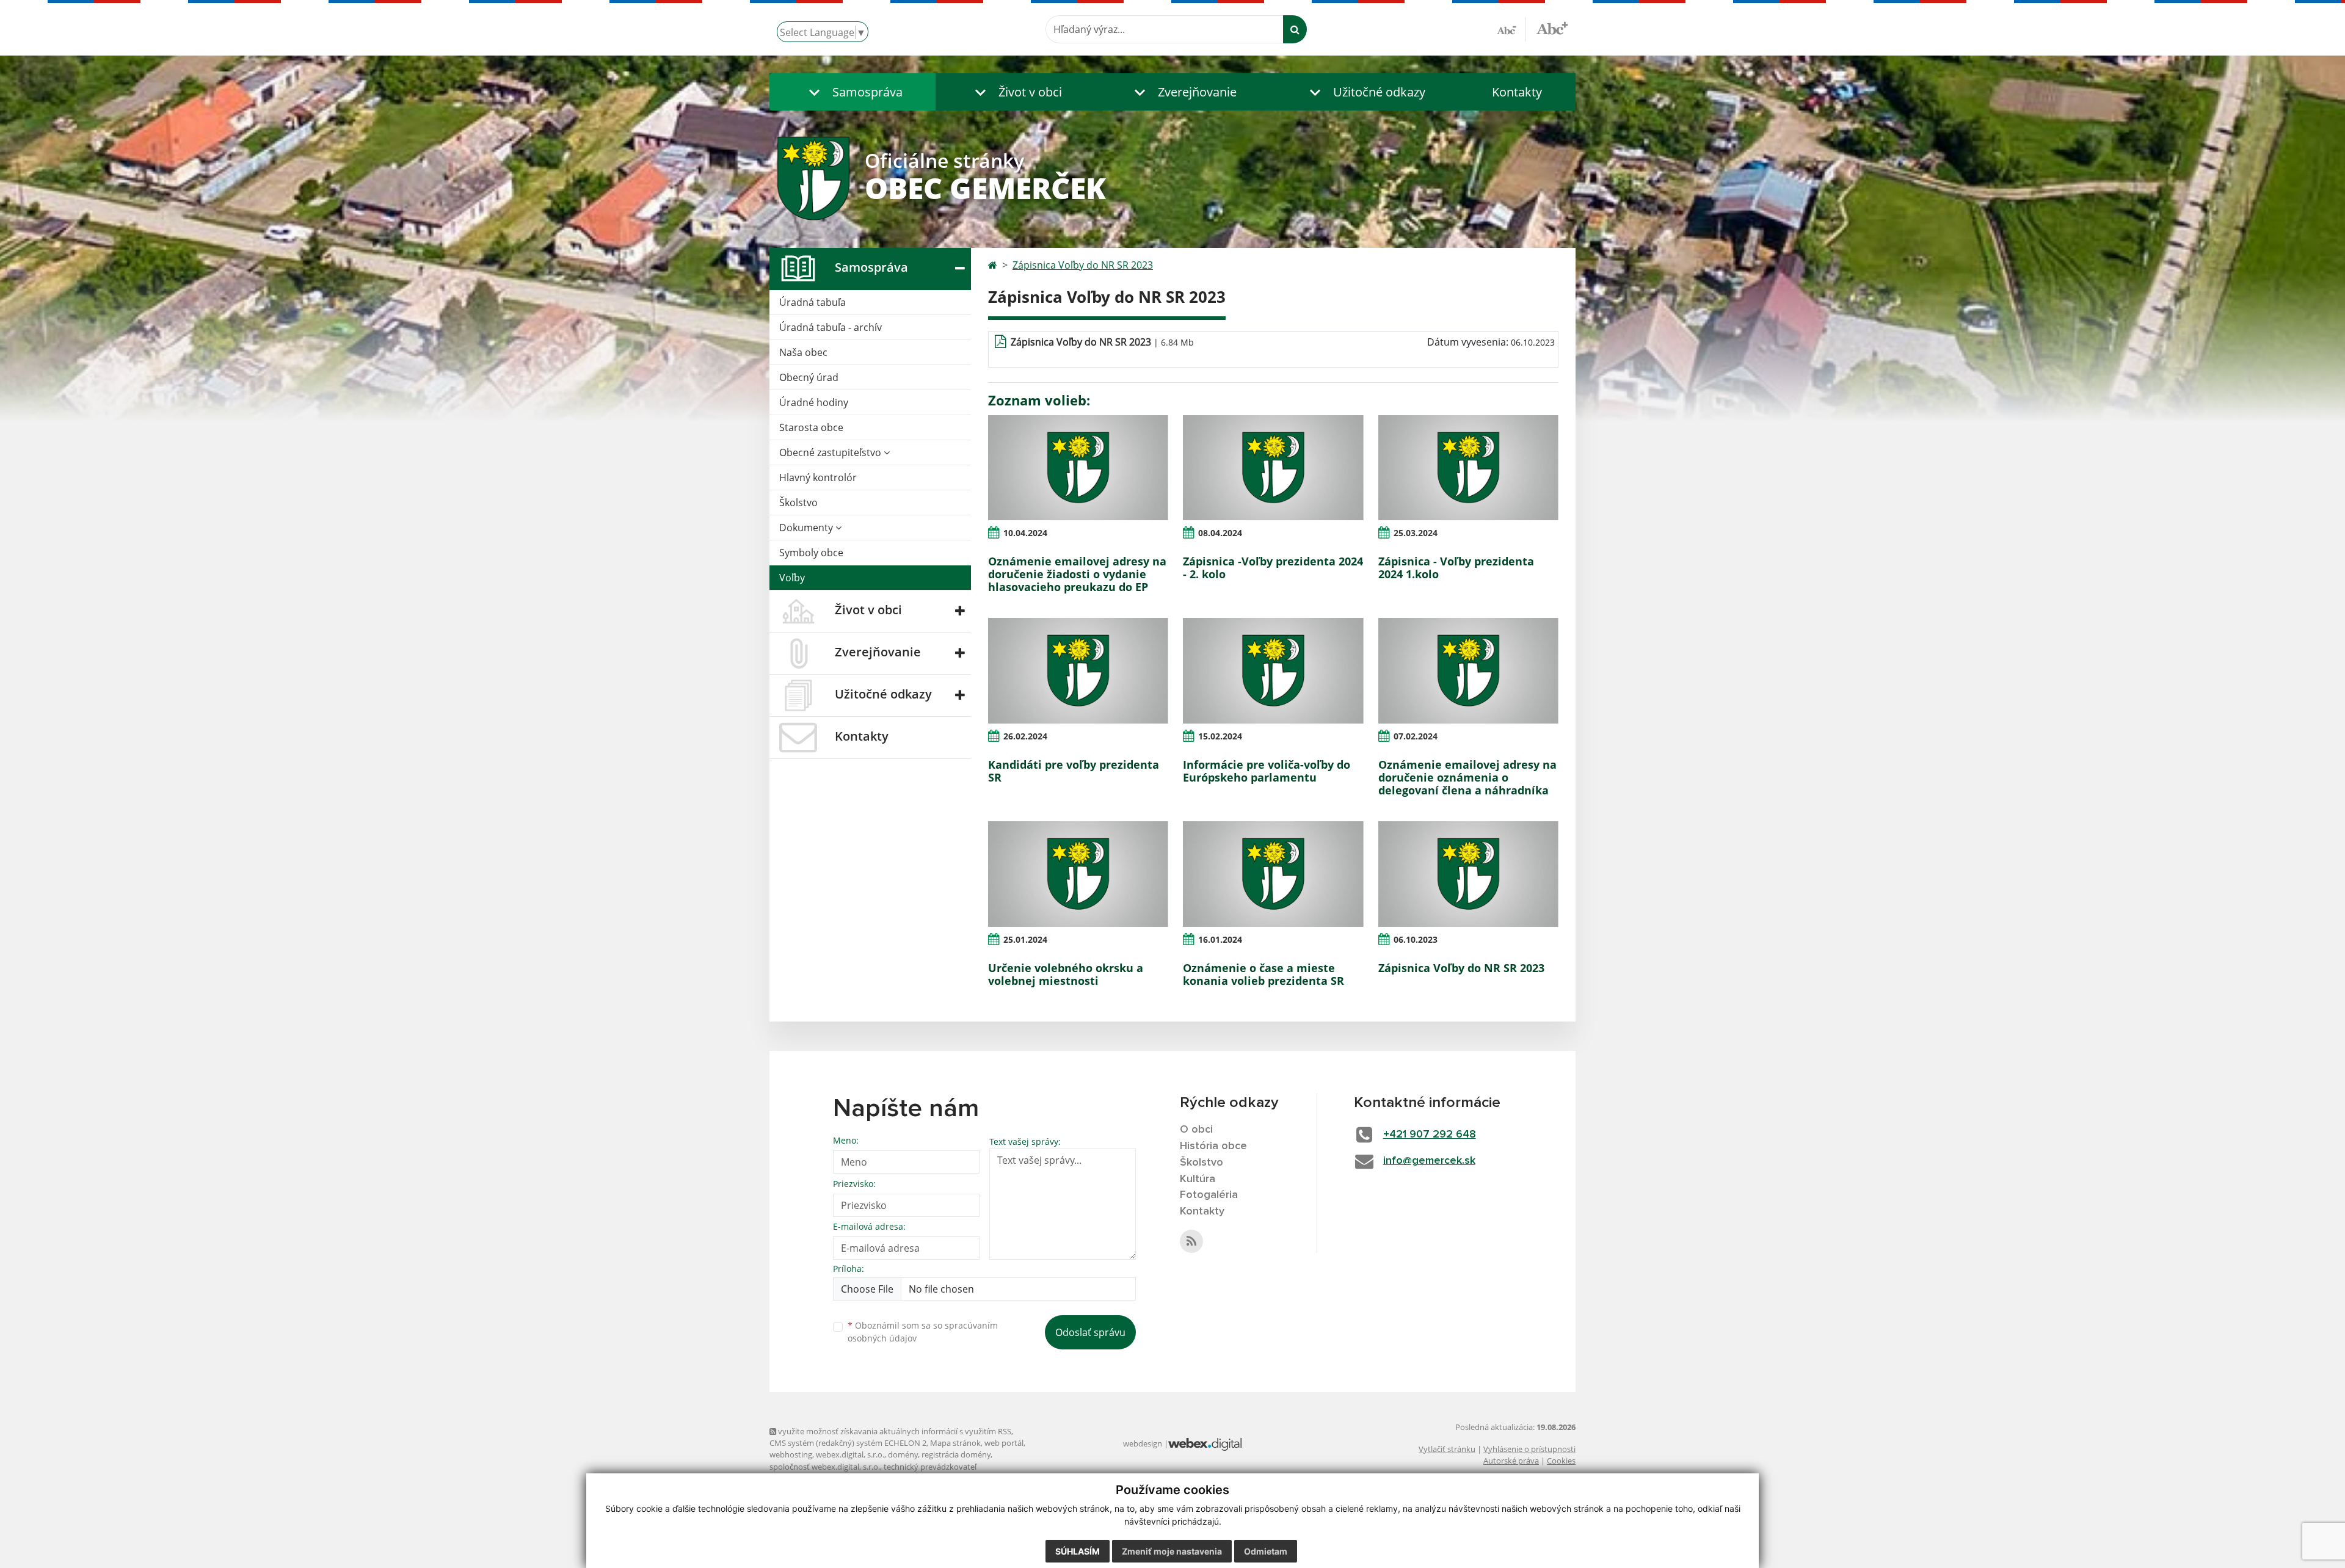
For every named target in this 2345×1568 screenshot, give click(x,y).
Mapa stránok (955, 1443)
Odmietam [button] (1266, 1551)
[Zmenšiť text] (1511, 29)
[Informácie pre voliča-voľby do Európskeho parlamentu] (1273, 670)
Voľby (792, 578)
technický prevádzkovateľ (930, 1467)
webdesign (1143, 1443)
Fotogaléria (1209, 1195)
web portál (1004, 1443)
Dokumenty (807, 528)
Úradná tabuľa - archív (831, 327)
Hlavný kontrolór (818, 477)
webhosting (791, 1454)
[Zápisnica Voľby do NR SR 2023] (1468, 874)
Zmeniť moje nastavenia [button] (1172, 1551)
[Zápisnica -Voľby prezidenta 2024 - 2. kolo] (1273, 468)
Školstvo (798, 503)
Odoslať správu (1090, 1332)
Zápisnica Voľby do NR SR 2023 (1083, 265)
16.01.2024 (1220, 939)
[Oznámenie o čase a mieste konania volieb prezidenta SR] (1273, 874)
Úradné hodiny (814, 402)
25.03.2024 (1416, 533)
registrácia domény (956, 1454)
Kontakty (1517, 92)
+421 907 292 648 (1430, 1134)
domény (903, 1454)
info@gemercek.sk (1429, 1161)
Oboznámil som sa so (923, 1332)
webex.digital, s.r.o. (850, 1454)
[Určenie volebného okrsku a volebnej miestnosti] (1078, 874)
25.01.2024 (1025, 939)
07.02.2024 (1416, 736)
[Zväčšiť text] (1552, 27)
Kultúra (1198, 1179)
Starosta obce (811, 427)
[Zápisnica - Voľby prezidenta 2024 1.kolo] (1468, 468)
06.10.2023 (1416, 939)
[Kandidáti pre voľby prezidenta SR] (1078, 670)
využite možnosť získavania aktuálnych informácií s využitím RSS (894, 1431)
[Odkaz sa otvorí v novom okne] (1191, 1241)
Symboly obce (811, 553)
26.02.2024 (1025, 736)
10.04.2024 (1025, 533)
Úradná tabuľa (813, 302)
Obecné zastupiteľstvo (831, 452)
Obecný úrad (809, 377)
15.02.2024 (1220, 736)
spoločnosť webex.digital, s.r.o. (825, 1467)
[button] (853, 92)
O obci (1196, 1130)
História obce (1213, 1146)
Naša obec (803, 352)
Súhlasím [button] (1078, 1551)
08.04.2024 (1220, 533)
